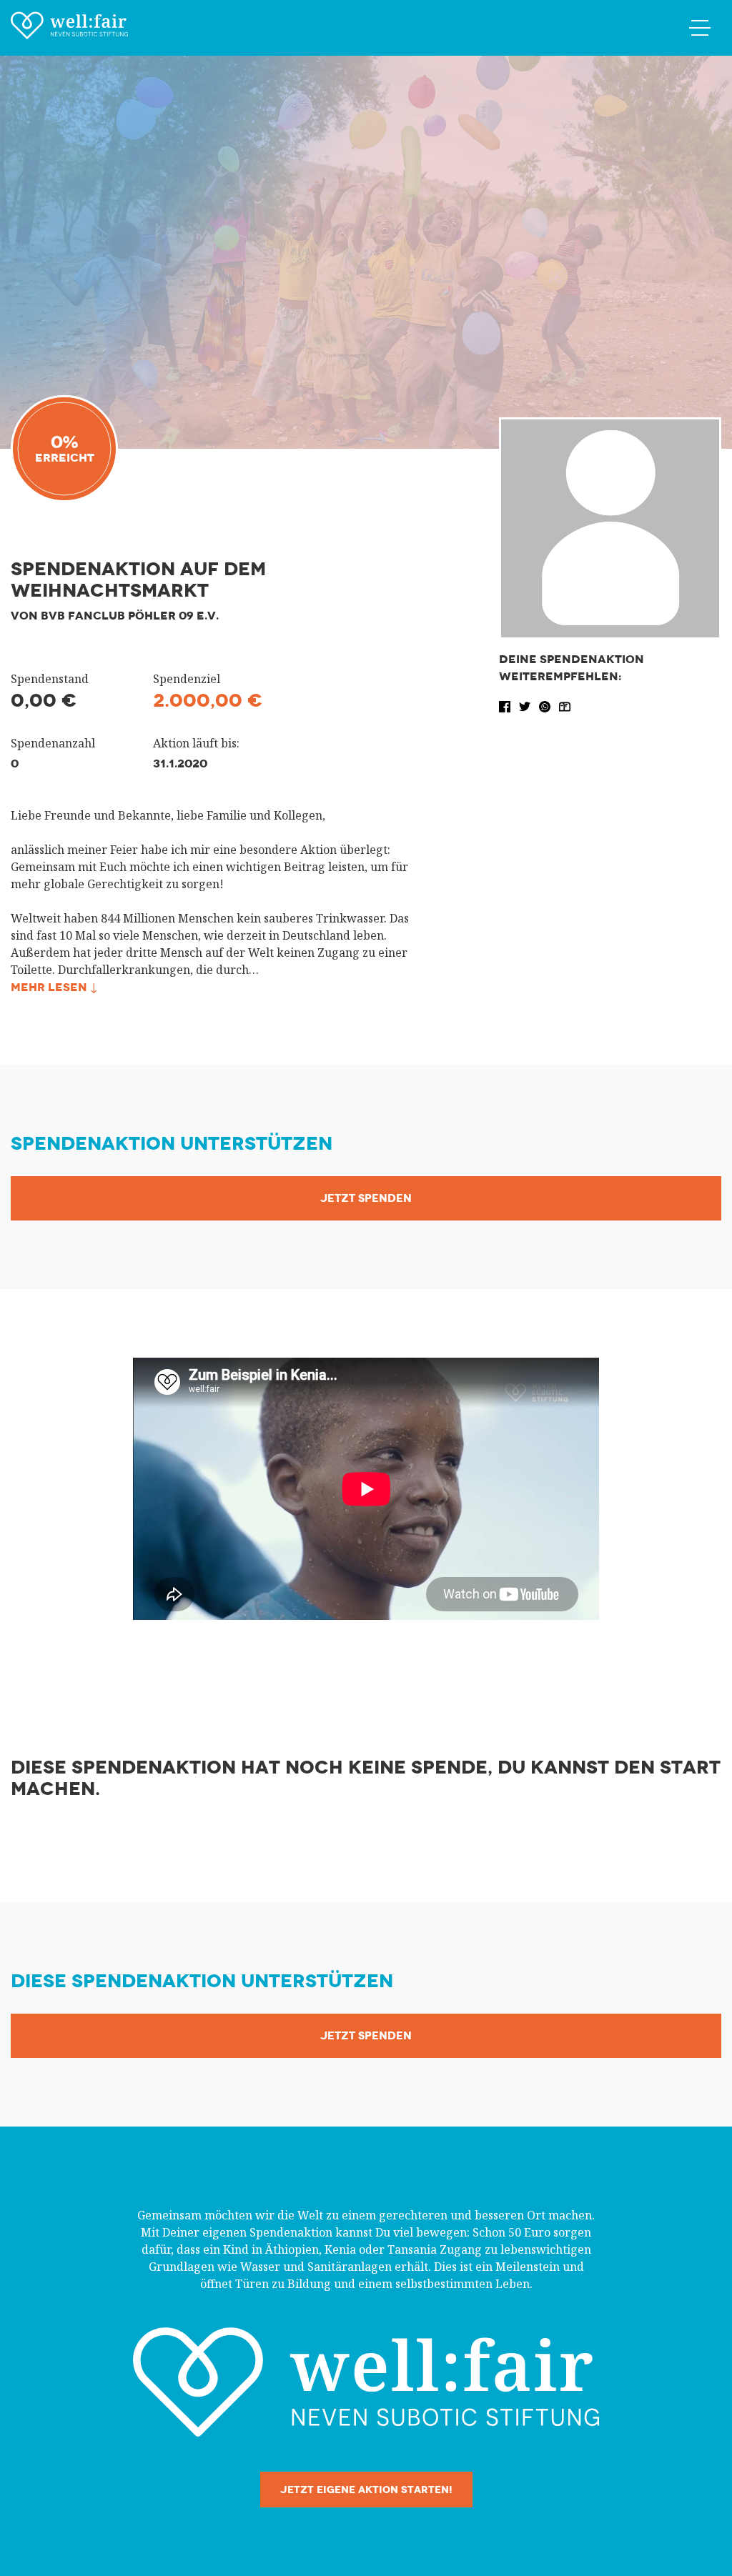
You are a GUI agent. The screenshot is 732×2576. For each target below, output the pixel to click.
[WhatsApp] (546, 705)
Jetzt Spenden (366, 1198)
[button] (506, 705)
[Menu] (700, 27)
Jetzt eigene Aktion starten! (366, 2490)
